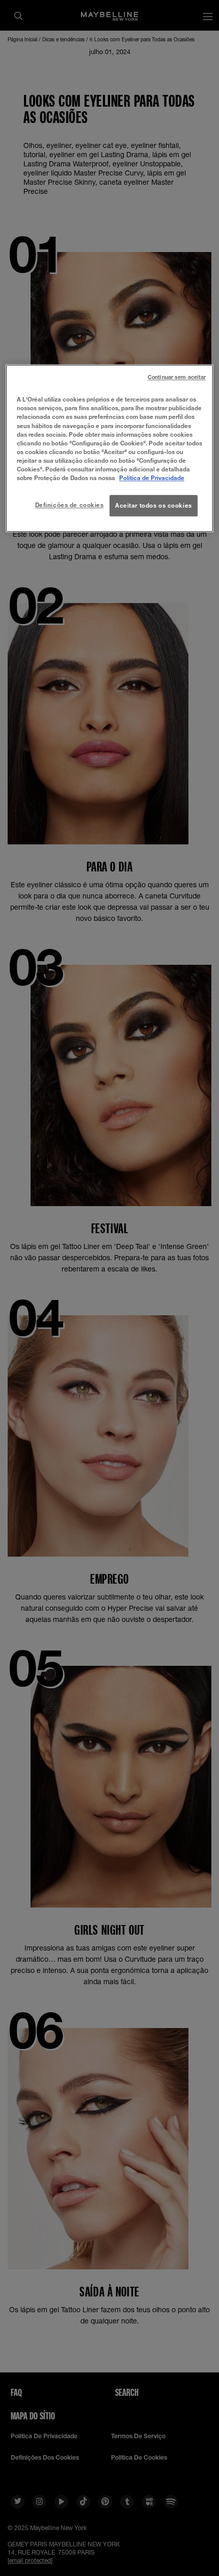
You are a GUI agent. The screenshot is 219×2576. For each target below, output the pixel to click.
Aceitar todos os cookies (154, 505)
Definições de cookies (70, 505)
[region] (110, 449)
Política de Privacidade (152, 478)
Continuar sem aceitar (177, 378)
